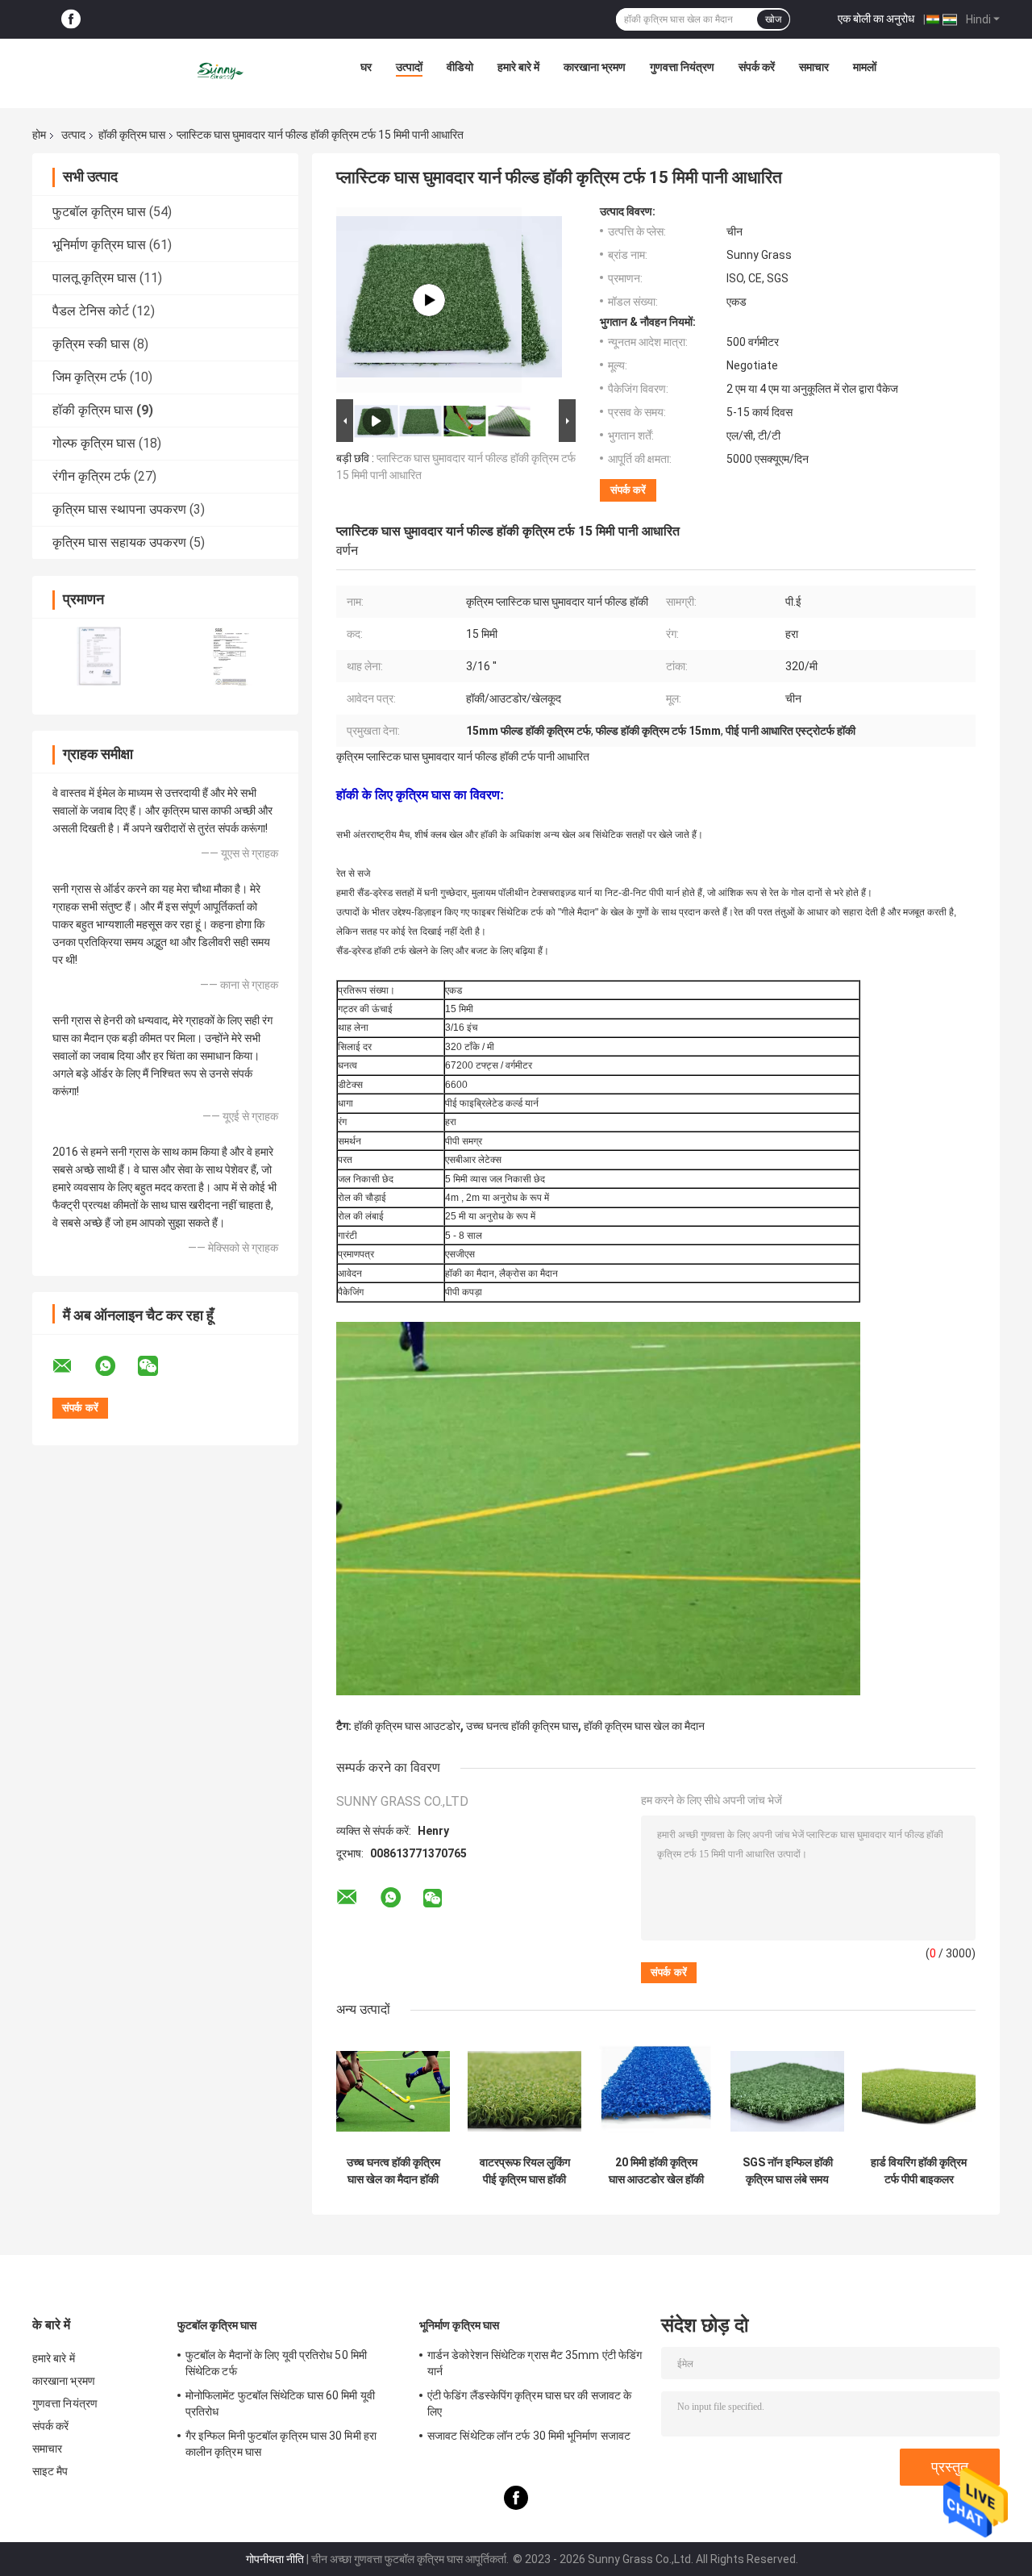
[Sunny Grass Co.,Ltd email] (73, 1366)
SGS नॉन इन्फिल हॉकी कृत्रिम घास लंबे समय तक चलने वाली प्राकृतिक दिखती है (788, 2171)
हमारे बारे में (518, 67)
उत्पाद (73, 135)
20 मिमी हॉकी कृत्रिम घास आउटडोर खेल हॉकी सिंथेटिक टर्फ (656, 2171)
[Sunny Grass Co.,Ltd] (221, 71)
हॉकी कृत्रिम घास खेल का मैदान (644, 1726)
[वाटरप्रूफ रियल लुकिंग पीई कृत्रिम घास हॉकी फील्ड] (524, 2091)
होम (39, 135)
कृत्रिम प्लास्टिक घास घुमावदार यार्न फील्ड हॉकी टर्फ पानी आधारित (463, 757)
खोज (773, 19)
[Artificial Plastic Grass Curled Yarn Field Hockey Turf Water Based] (429, 300)
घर (366, 67)
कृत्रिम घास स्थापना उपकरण (119, 509)
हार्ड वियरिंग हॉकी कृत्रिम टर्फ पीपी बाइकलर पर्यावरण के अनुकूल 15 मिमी (919, 2171)
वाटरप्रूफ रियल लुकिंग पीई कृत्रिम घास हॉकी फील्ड (525, 2171)
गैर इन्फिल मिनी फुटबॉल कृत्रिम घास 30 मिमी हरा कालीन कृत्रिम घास (281, 2444)
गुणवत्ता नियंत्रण (682, 67)
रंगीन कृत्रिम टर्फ (92, 476)
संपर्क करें (757, 67)
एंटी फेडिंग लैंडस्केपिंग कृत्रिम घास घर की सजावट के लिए (529, 2403)
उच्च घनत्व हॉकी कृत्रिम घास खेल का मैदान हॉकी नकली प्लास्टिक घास (393, 2171)
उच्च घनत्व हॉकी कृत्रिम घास (522, 1726)
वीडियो (460, 67)
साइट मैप (50, 2471)
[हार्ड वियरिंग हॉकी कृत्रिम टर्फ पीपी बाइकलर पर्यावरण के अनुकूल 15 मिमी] (919, 2091)
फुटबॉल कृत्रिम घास (99, 212)
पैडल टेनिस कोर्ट (91, 311)
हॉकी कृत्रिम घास (132, 135)
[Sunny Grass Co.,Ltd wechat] (158, 1366)
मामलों (865, 67)
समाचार (814, 67)
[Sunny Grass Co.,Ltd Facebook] (71, 20)
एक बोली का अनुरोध (876, 19)
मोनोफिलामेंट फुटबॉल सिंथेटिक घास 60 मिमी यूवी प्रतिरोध (280, 2403)
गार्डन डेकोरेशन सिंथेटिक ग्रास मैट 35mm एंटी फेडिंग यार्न (535, 2363)
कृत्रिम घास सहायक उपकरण (119, 542)
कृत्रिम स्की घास (91, 344)
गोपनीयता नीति (275, 2559)
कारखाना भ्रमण (595, 67)
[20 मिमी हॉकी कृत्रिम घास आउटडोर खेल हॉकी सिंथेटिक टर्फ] (656, 2091)
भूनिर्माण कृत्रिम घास (99, 245)
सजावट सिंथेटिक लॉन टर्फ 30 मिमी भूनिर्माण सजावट (529, 2436)
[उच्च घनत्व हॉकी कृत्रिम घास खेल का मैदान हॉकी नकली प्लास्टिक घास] (393, 2091)
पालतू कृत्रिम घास (94, 278)
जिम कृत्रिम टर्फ (89, 377)
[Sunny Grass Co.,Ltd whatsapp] (115, 1366)
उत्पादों (409, 67)
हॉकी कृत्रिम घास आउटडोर (407, 1726)
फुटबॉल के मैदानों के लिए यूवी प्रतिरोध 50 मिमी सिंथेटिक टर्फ (276, 2363)
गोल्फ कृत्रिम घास (94, 443)
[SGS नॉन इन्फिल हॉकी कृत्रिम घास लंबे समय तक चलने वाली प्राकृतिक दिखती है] (787, 2091)
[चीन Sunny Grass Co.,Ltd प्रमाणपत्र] (99, 656)
